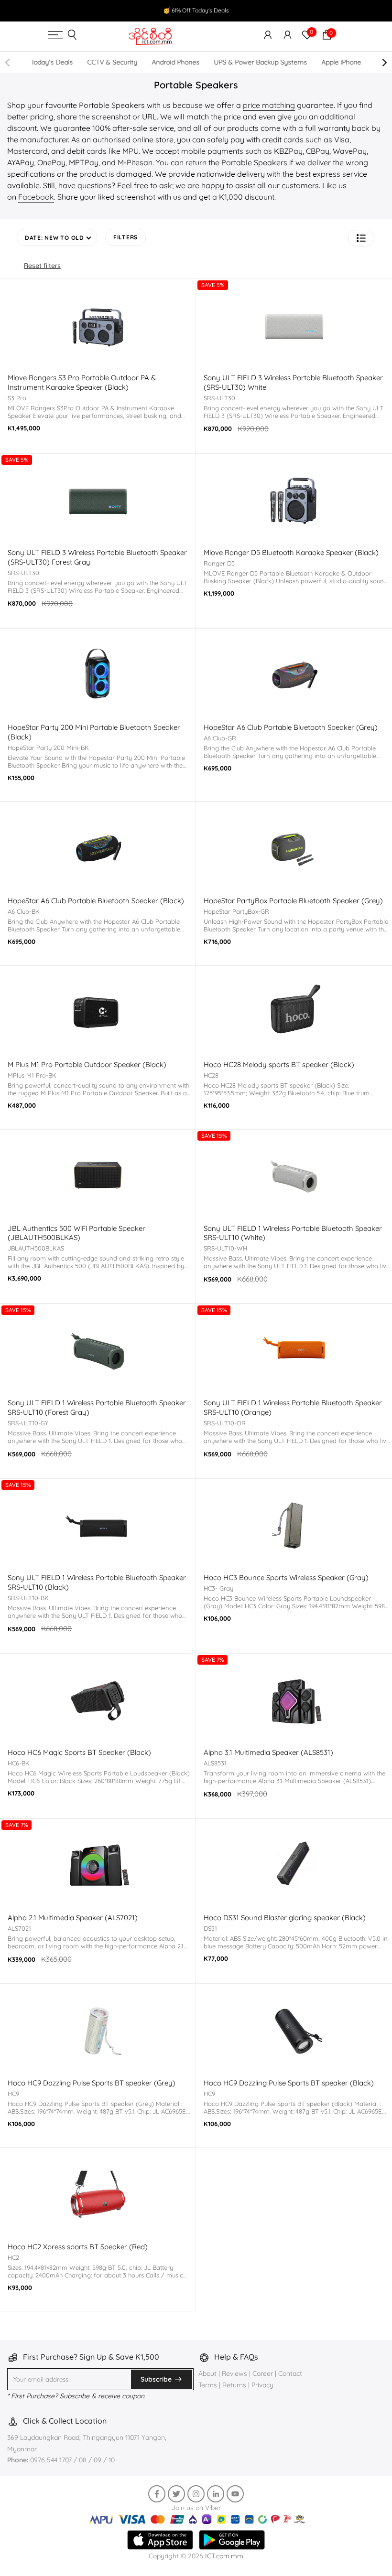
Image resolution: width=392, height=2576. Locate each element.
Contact (290, 2373)
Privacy (262, 2385)
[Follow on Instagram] (196, 2494)
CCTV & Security (112, 62)
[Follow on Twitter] (176, 2494)
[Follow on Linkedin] (216, 2494)
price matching (269, 105)
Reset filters (42, 266)
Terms (208, 2385)
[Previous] (8, 63)
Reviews (234, 2373)
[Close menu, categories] (261, 12)
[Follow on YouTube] (235, 2494)
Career (263, 2373)
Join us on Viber (196, 2508)
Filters (125, 237)
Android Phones (175, 62)
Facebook (36, 197)
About (208, 2373)
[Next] (384, 63)
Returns (234, 2385)
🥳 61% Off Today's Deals (196, 10)
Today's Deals (52, 62)
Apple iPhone (341, 62)
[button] (361, 238)
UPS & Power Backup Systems (260, 62)
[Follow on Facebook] (157, 2494)
